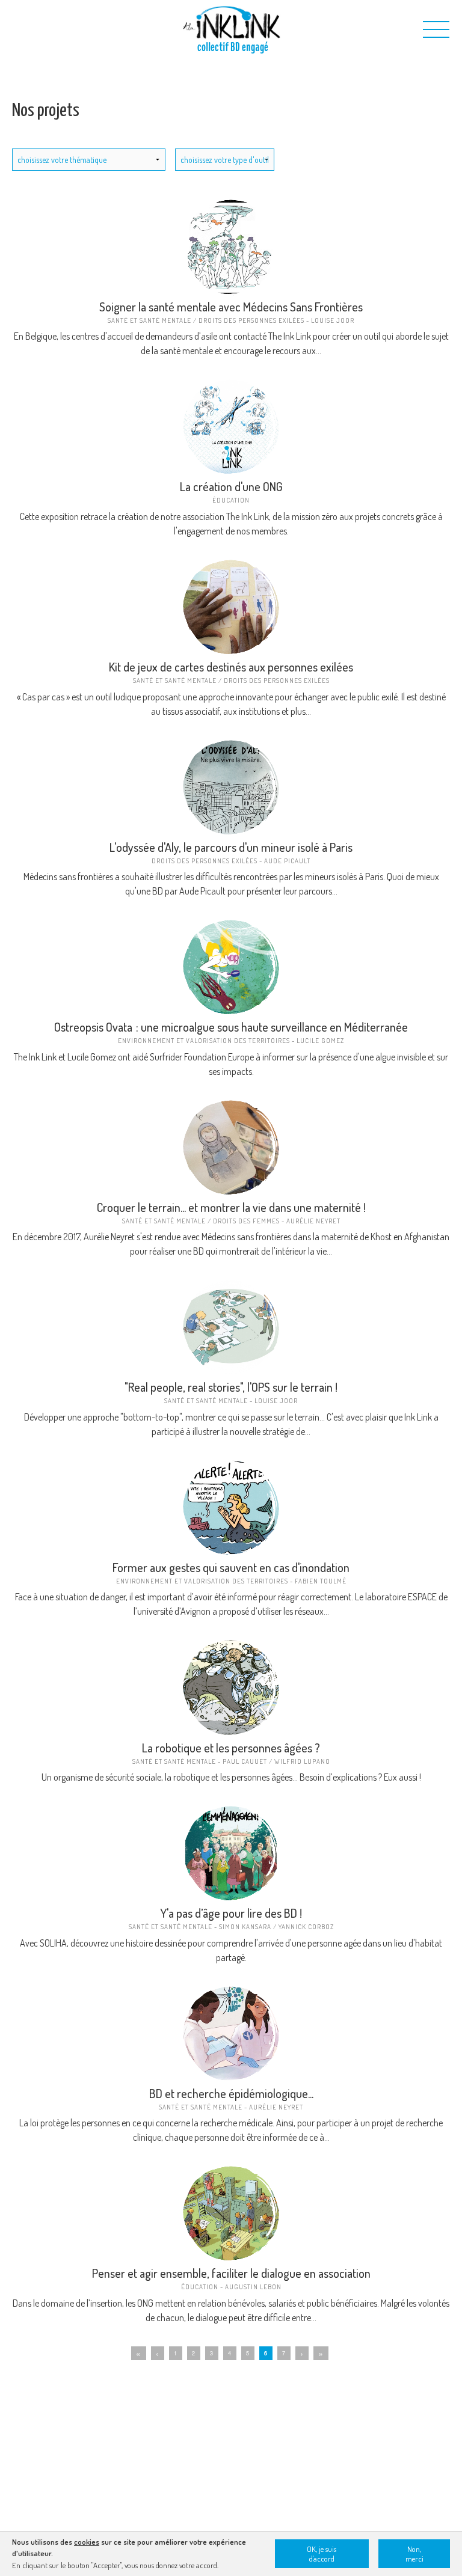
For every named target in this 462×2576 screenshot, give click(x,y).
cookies (87, 2542)
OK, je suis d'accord (322, 2554)
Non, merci (414, 2554)
